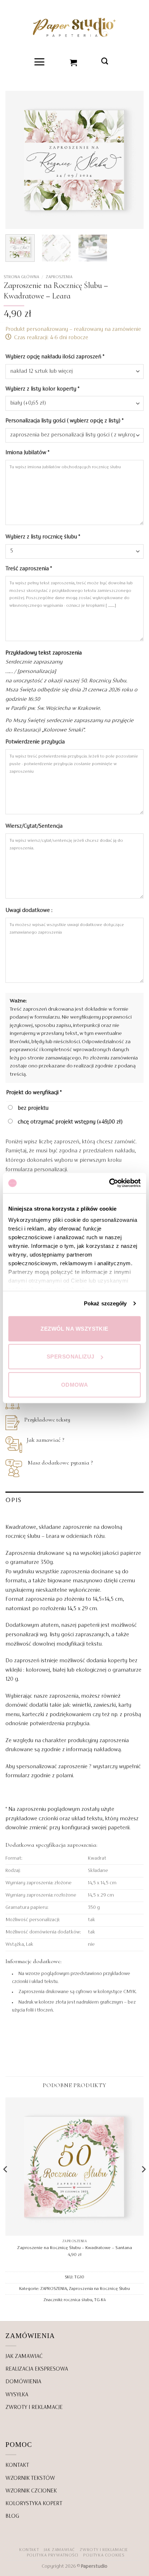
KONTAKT (17, 2465)
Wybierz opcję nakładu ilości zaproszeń (55, 357)
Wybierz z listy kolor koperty (42, 389)
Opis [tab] (14, 1500)
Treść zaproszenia (29, 569)
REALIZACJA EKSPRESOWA (37, 2369)
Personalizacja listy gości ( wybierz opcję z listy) (64, 421)
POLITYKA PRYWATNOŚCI (53, 2555)
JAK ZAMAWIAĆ (24, 2357)
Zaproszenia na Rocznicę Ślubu (99, 2289)
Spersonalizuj (71, 1357)
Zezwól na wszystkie (74, 1328)
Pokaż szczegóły (105, 1303)
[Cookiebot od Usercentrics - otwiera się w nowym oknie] (109, 1183)
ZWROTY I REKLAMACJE (34, 2407)
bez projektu (32, 1108)
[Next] (132, 160)
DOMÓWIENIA (23, 2382)
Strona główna (21, 277)
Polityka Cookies (104, 2555)
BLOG (12, 2516)
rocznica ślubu (78, 2300)
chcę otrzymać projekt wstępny (69, 1122)
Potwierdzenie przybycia (36, 742)
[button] (40, 62)
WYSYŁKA (17, 2395)
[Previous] (17, 160)
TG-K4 (100, 2300)
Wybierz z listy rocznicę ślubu (43, 537)
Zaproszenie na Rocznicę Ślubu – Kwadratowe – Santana (74, 2248)
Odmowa (75, 1384)
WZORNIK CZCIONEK (31, 2491)
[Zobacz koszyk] (74, 62)
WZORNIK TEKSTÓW (30, 2478)
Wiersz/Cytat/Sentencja (35, 826)
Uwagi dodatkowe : (30, 910)
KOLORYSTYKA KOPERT (34, 2504)
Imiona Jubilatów (27, 453)
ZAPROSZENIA (59, 277)
